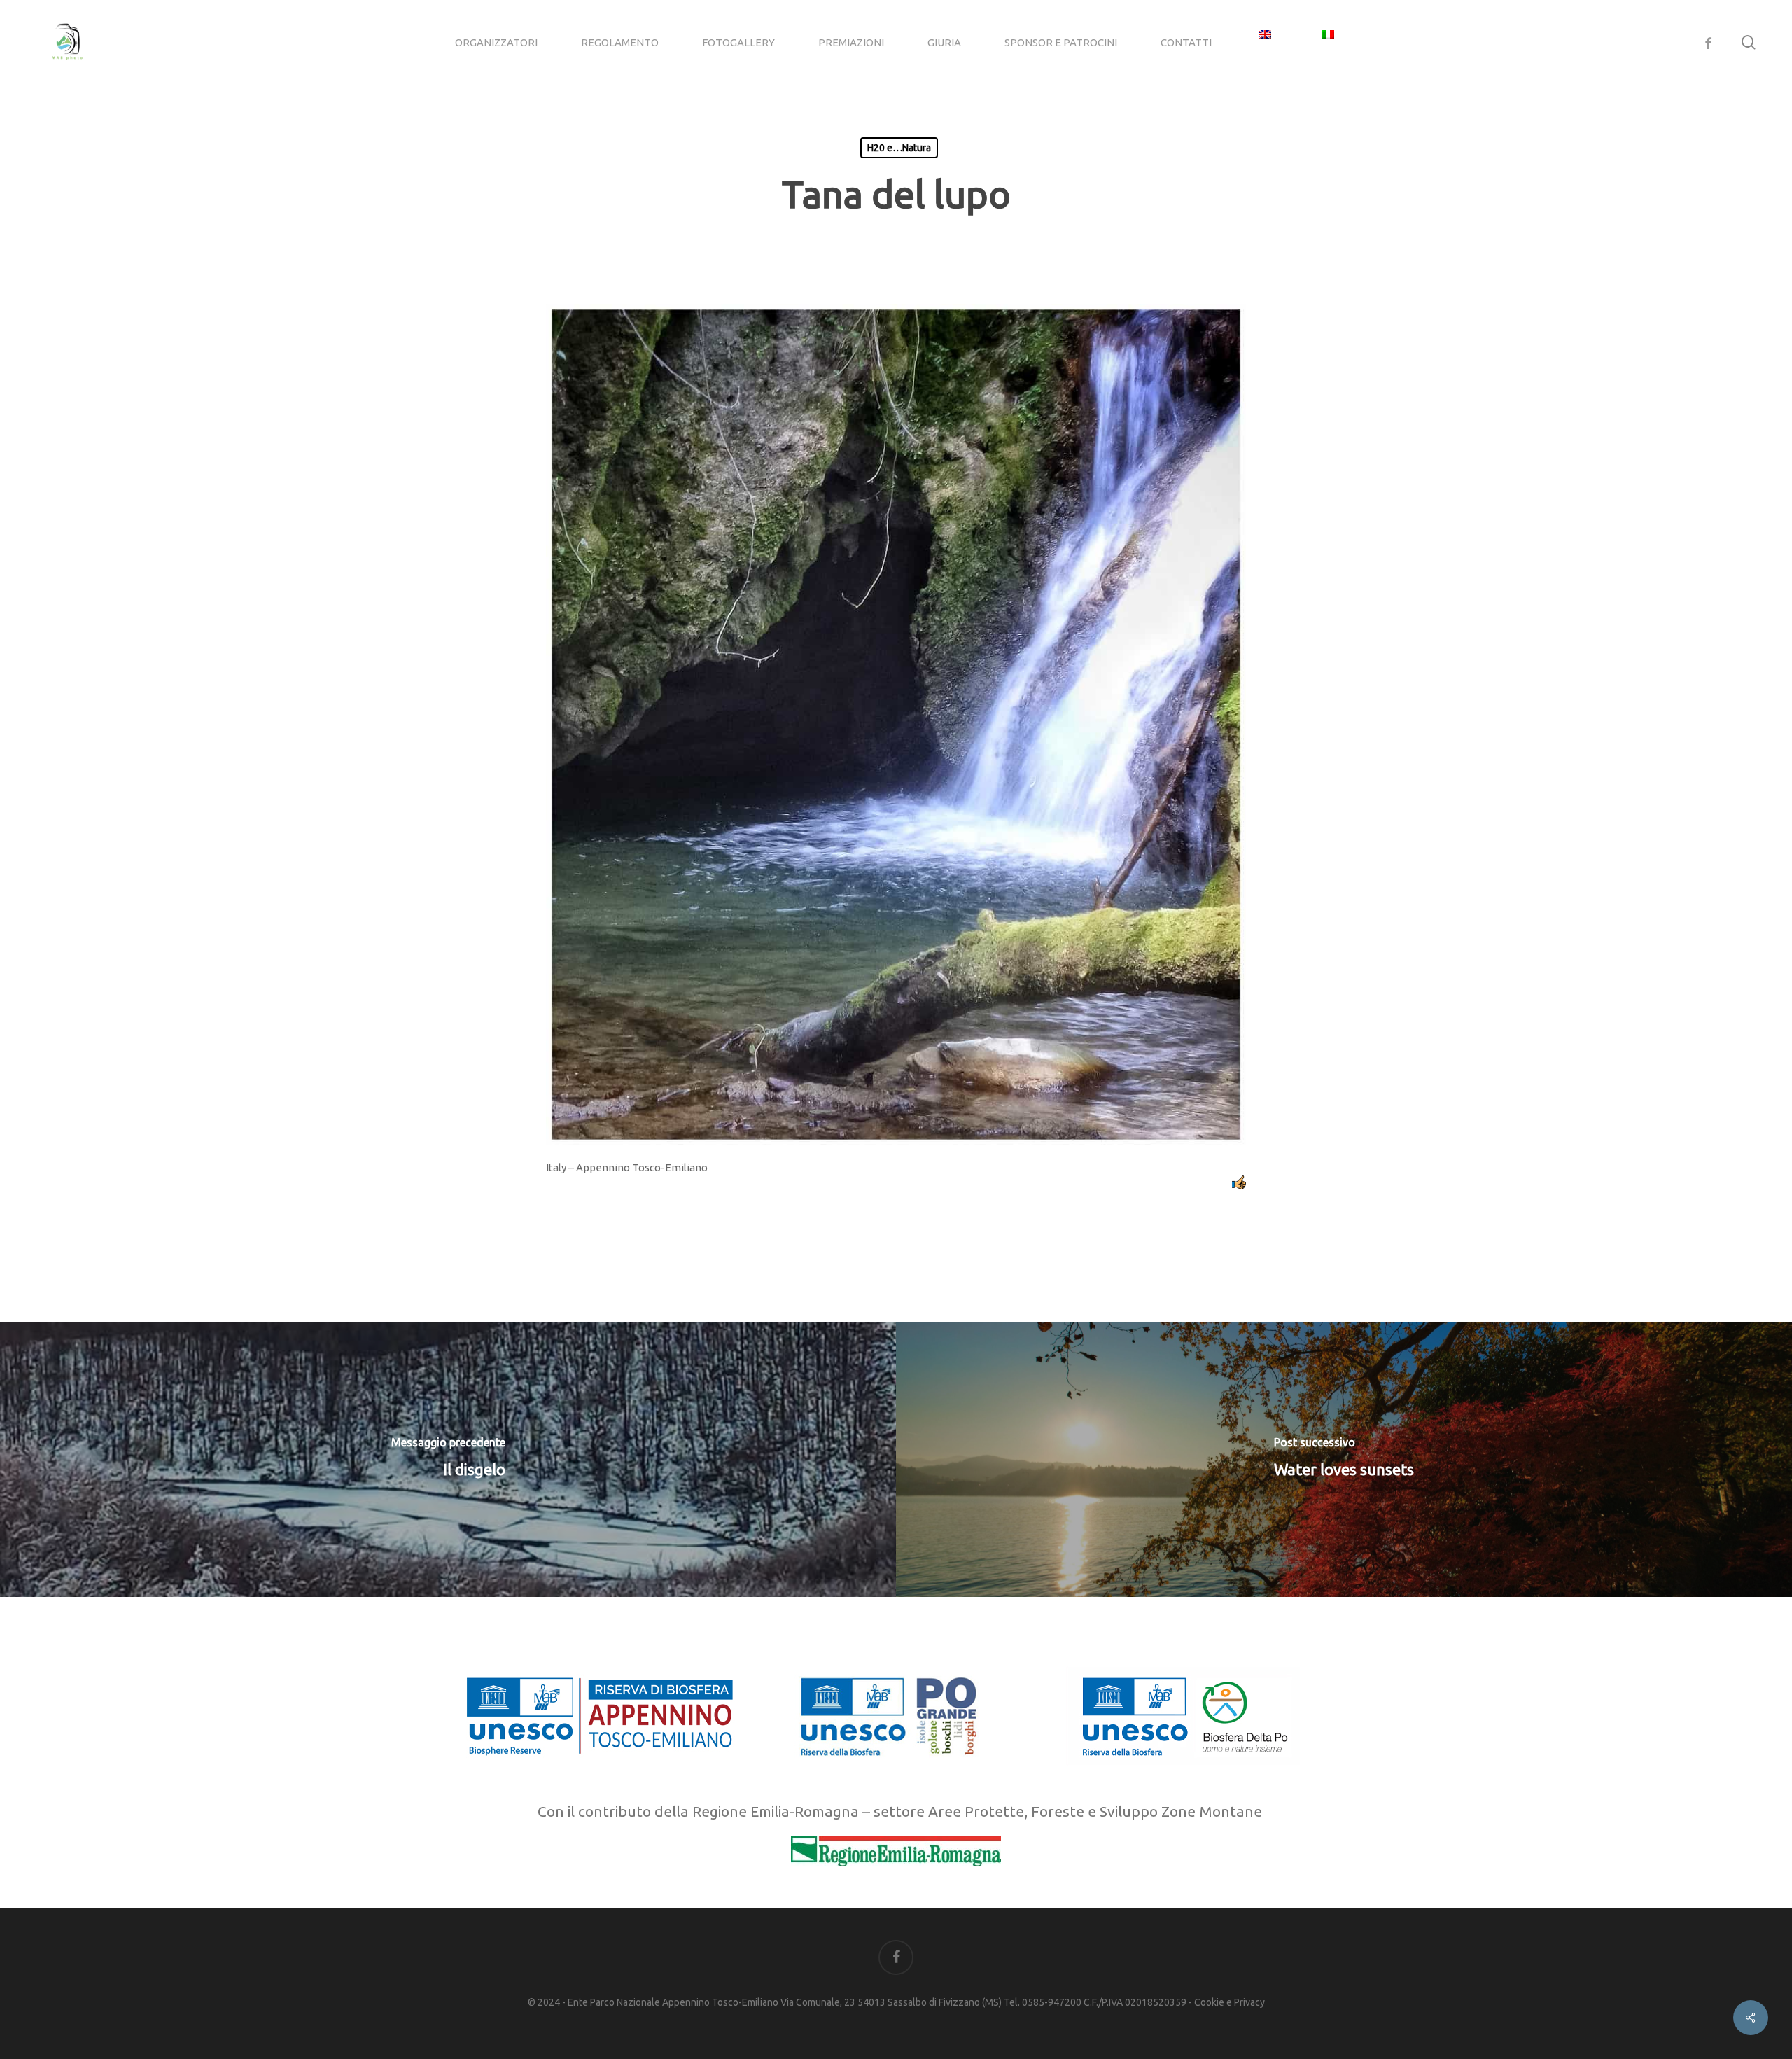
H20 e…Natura (899, 148)
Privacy (1249, 2002)
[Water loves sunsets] (1344, 1460)
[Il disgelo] (448, 1460)
